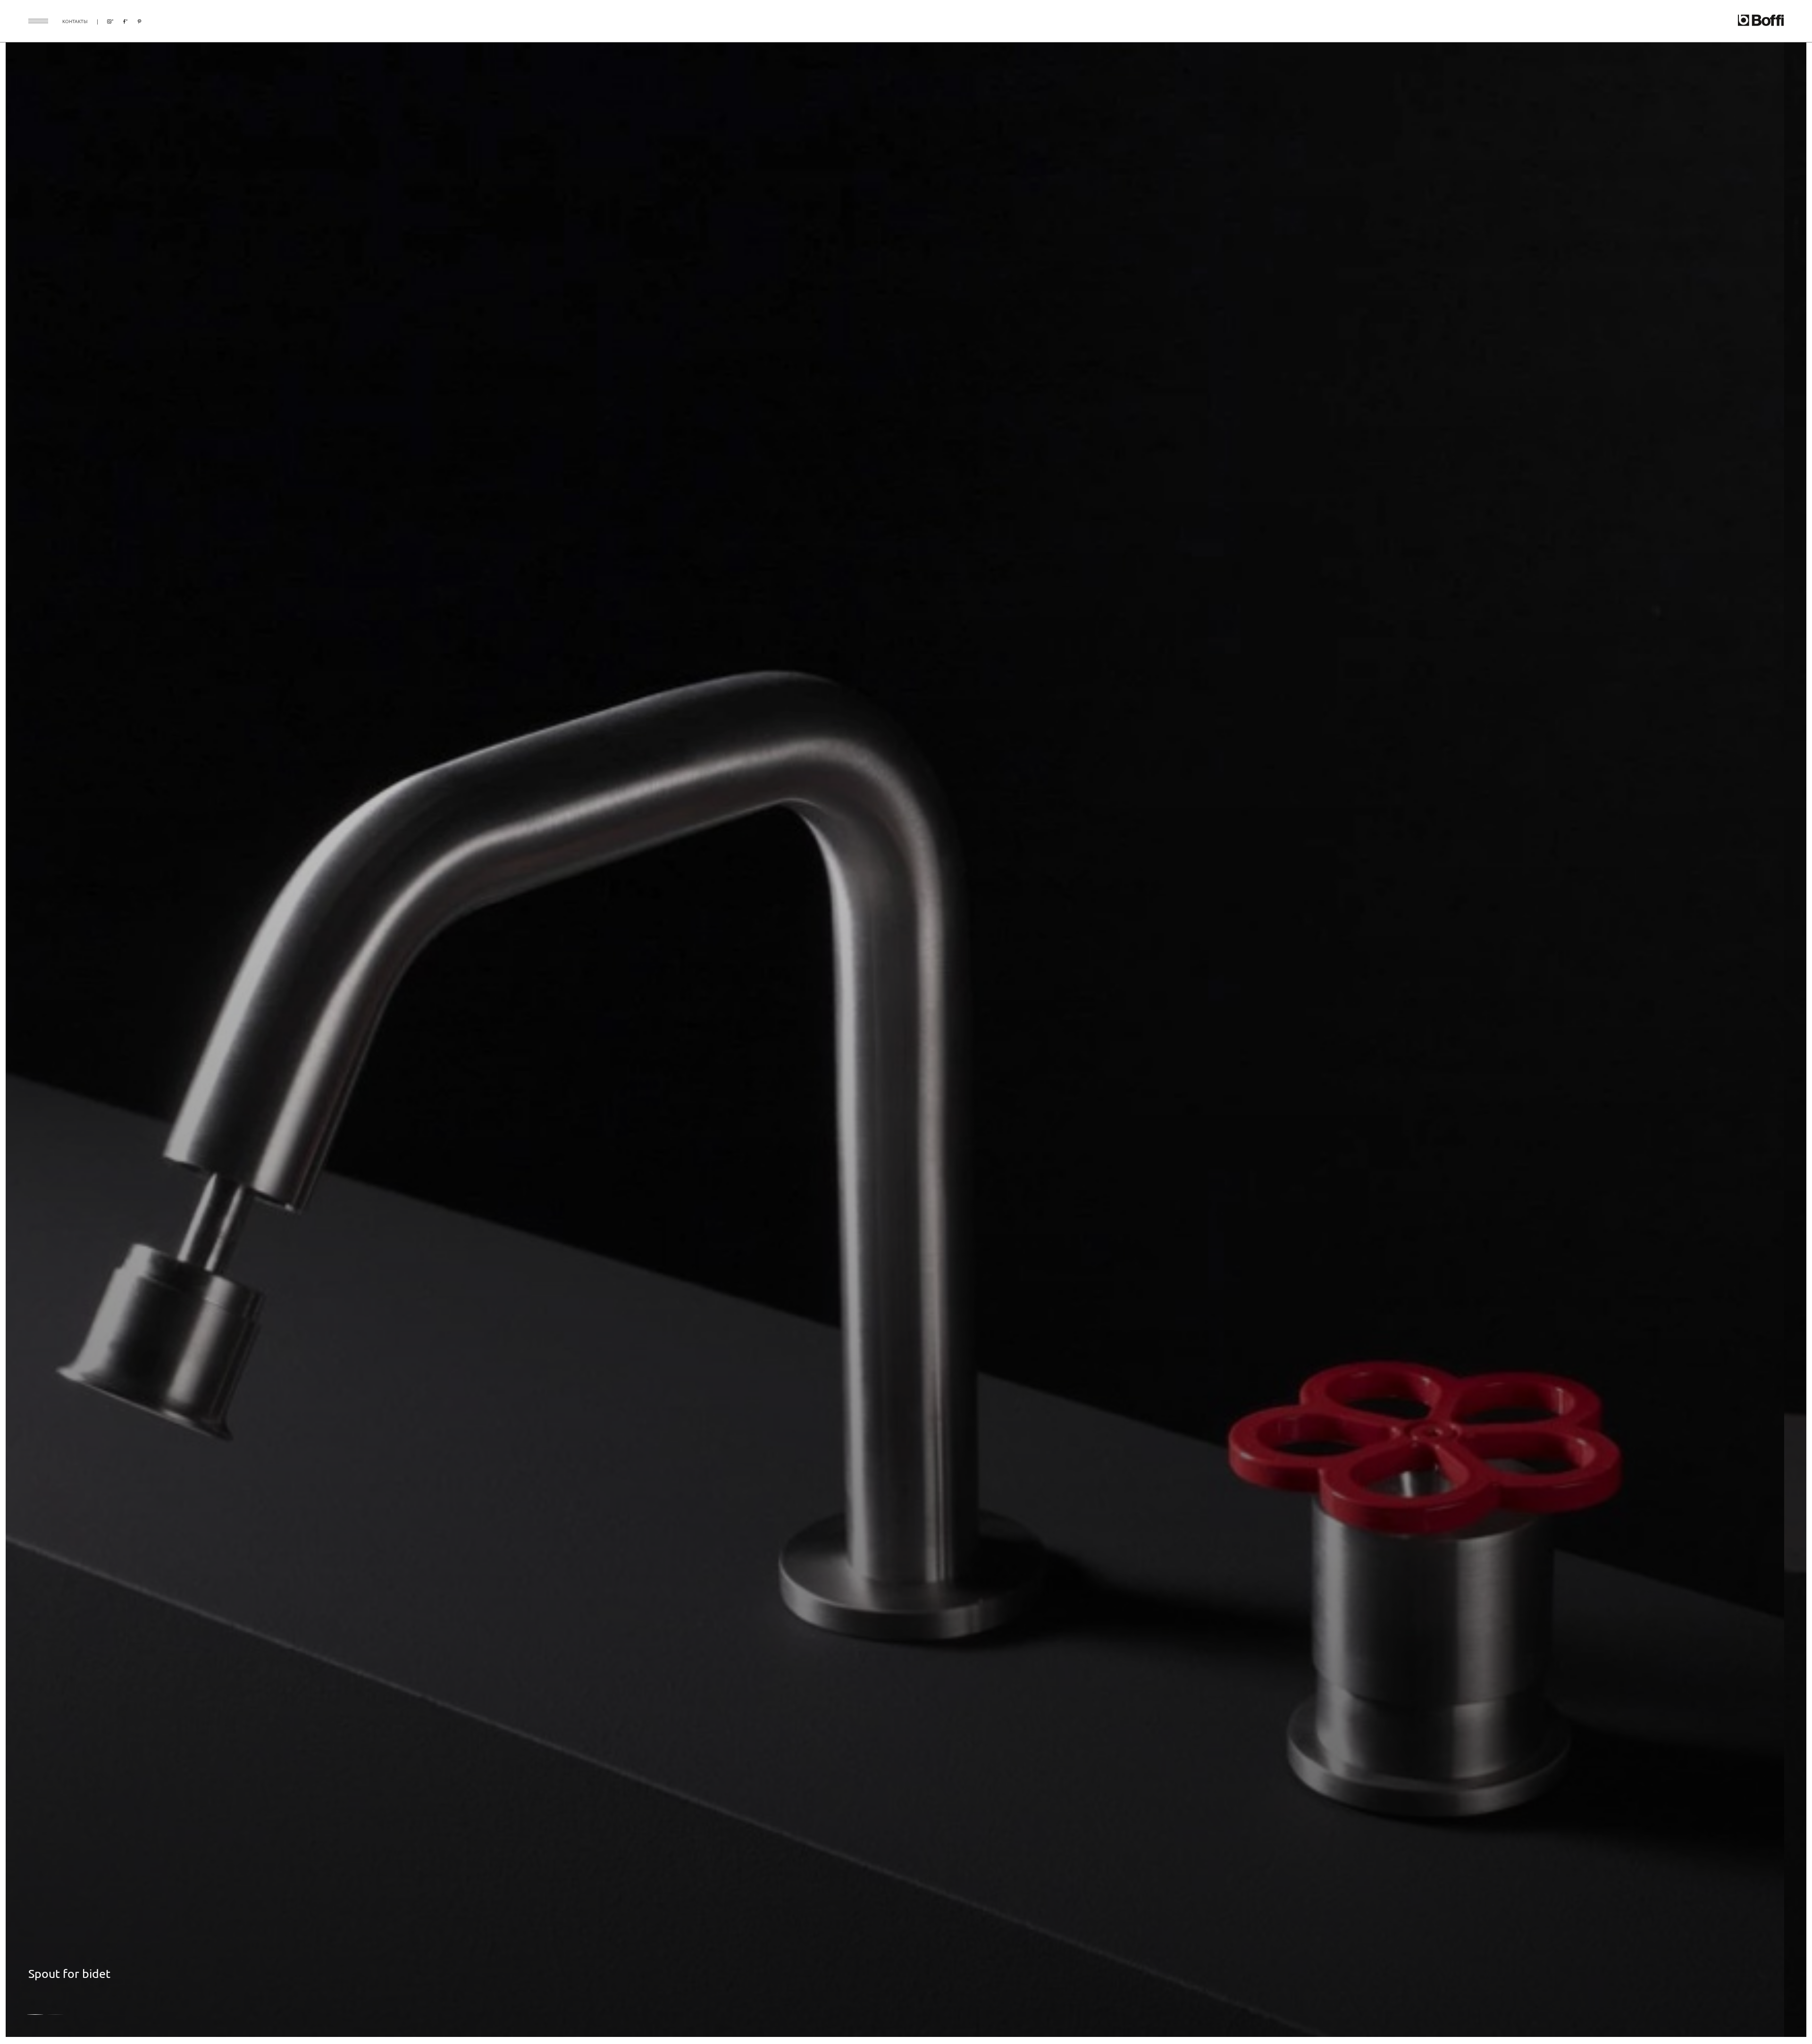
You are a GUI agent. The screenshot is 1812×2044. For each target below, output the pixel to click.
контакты (75, 21)
